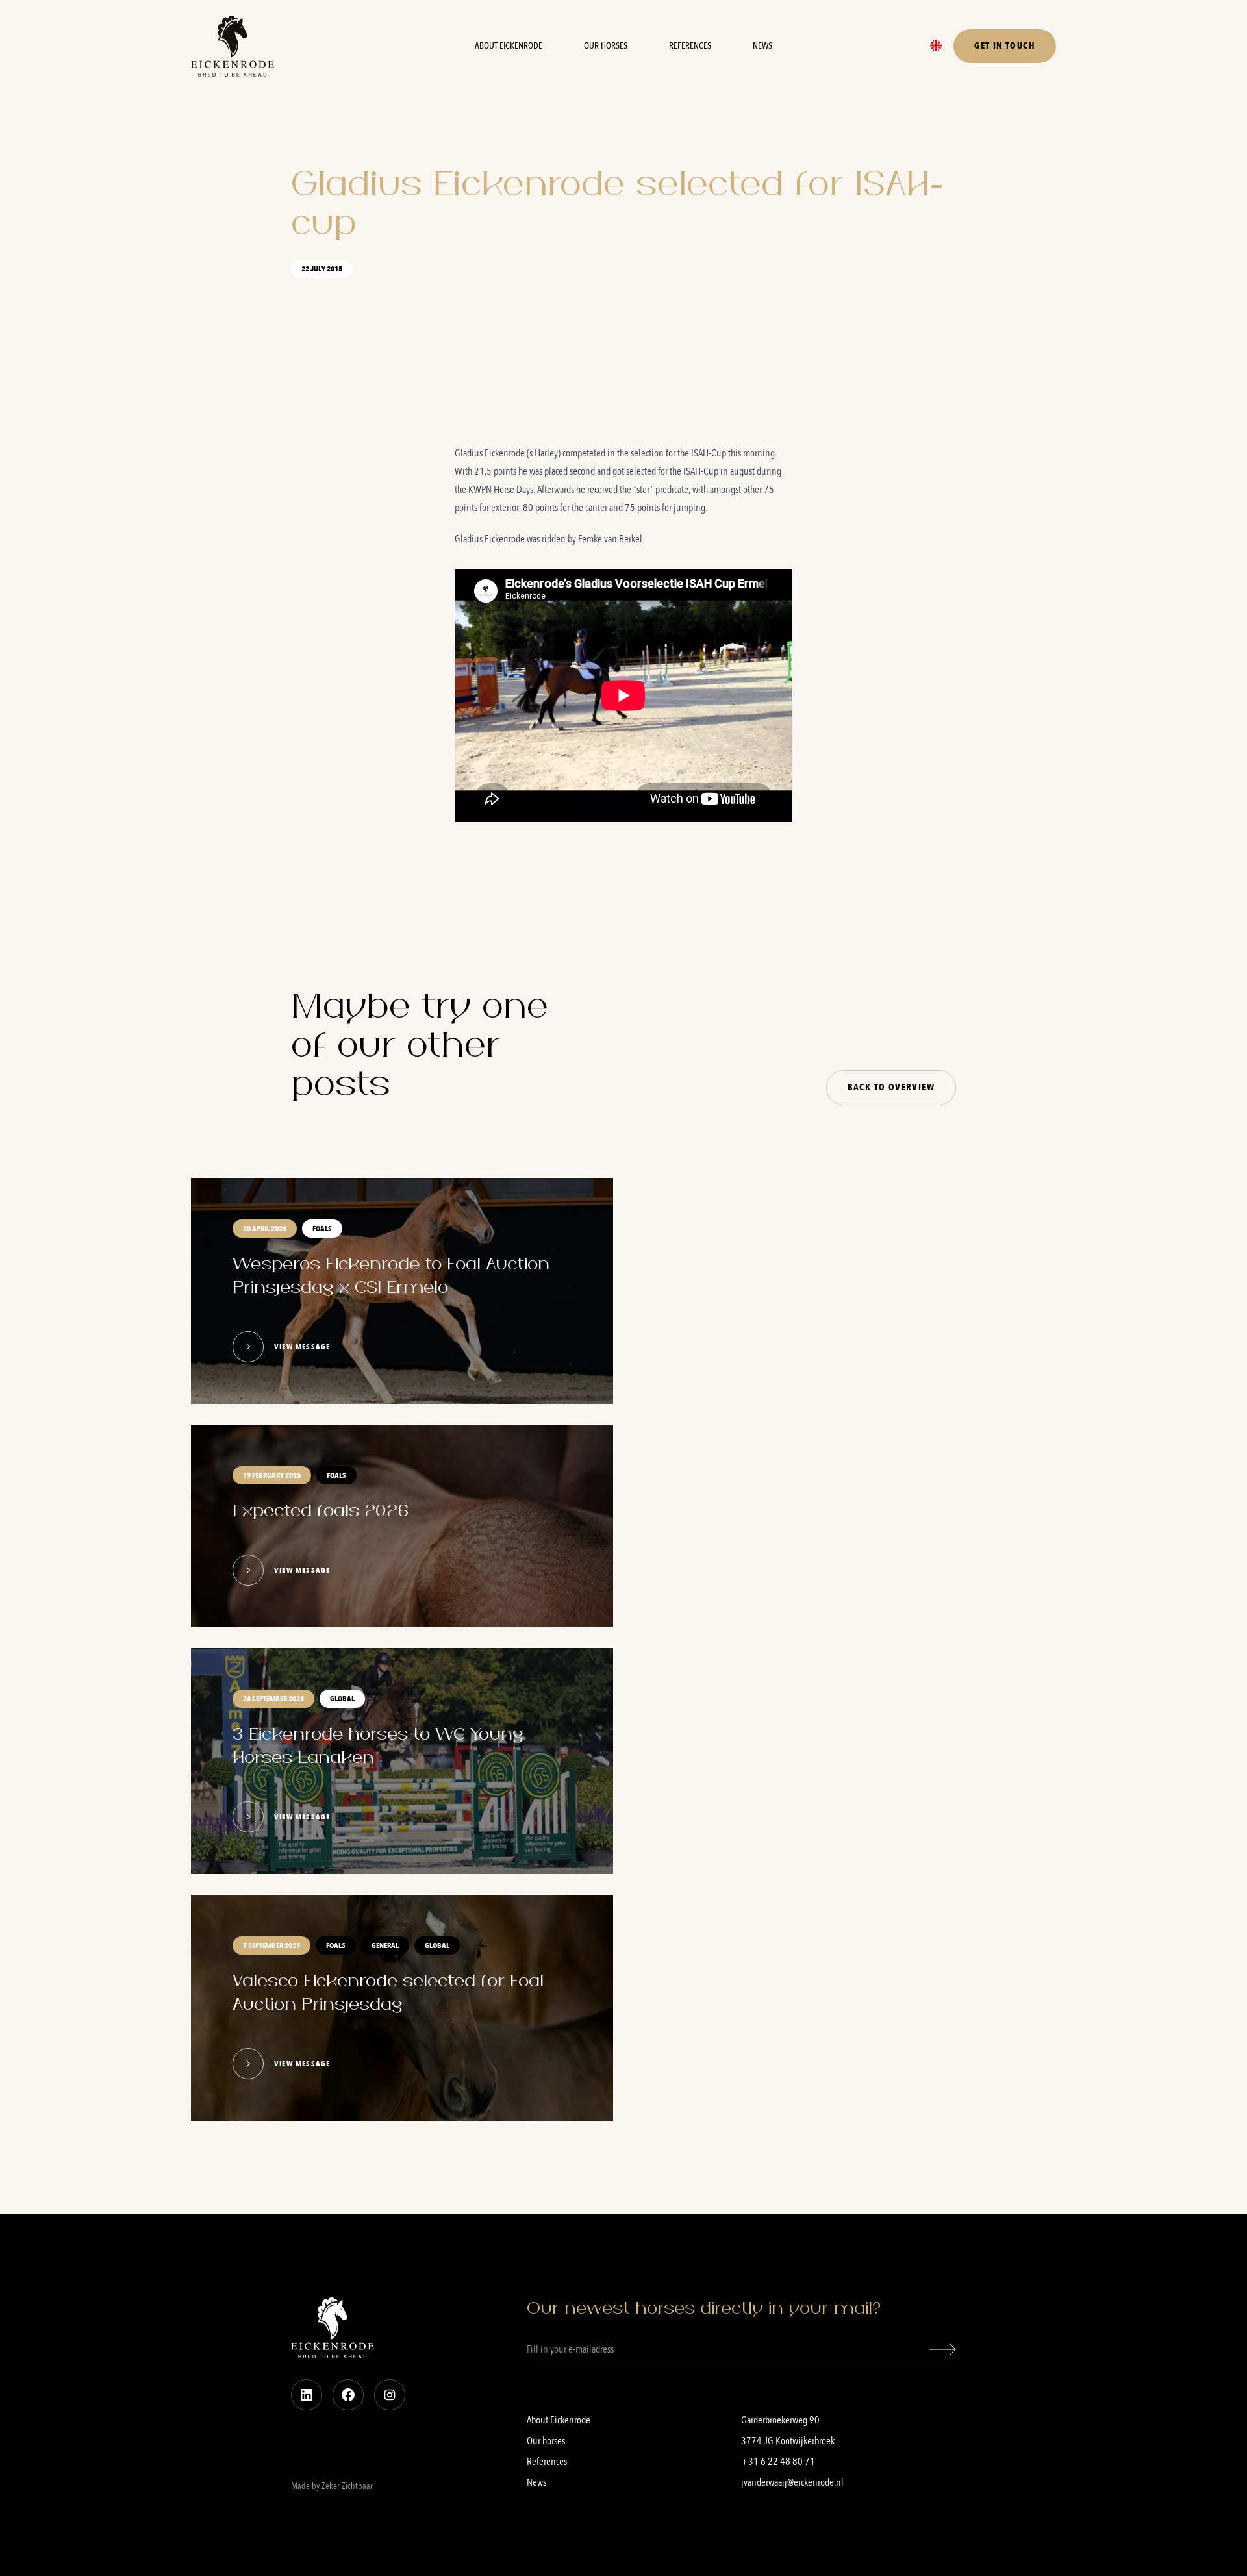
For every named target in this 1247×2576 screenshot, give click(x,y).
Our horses (606, 46)
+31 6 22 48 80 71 (778, 2462)
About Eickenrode (509, 46)
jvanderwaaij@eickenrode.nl (792, 2482)
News (762, 46)
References (690, 46)
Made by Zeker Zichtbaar (332, 2486)
